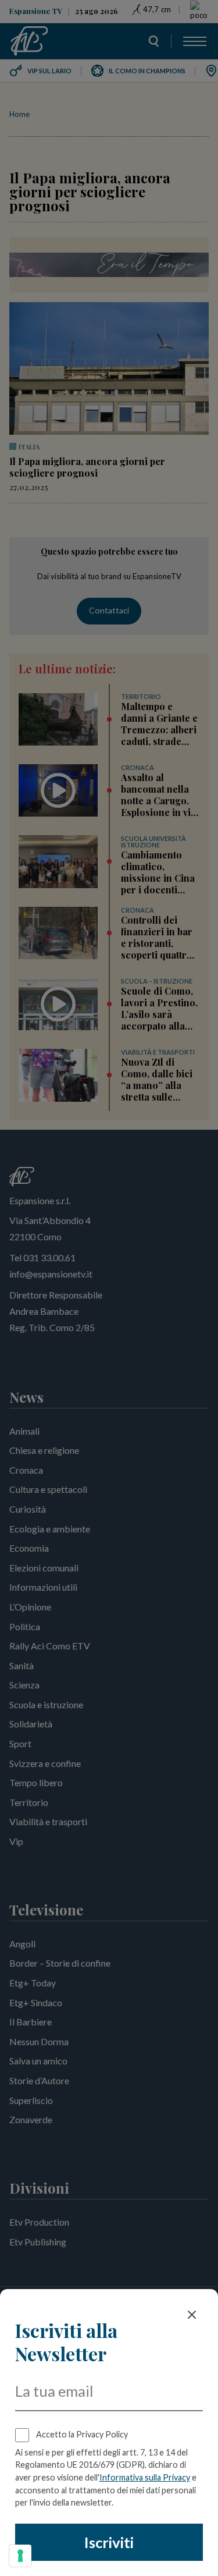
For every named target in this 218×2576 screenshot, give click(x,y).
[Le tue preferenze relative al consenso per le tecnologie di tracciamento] (20, 2556)
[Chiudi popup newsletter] (192, 2315)
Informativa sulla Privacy (145, 2477)
